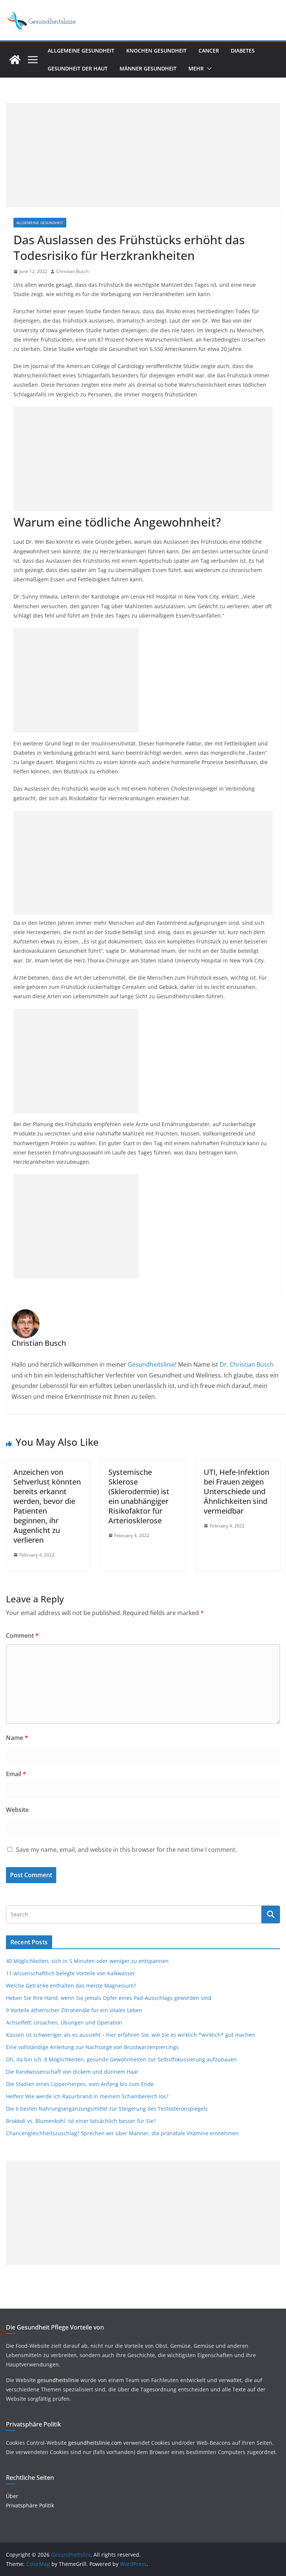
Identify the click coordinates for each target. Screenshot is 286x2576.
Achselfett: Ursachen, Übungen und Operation (64, 2022)
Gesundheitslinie (151, 1364)
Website (17, 1810)
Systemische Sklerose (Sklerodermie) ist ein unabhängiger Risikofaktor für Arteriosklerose (139, 1496)
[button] (208, 69)
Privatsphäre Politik (30, 2505)
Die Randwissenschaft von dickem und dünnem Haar (72, 2072)
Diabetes (243, 51)
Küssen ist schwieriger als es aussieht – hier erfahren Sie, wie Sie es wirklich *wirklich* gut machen (131, 2035)
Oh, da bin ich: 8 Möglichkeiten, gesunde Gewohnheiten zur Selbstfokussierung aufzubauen (121, 2059)
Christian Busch (72, 271)
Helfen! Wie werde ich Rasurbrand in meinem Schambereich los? (87, 2096)
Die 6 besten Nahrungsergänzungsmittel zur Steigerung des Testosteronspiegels (107, 2109)
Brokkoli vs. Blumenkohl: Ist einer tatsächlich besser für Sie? (81, 2121)
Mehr (196, 68)
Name (17, 1738)
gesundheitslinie (58, 2380)
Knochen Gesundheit (156, 51)
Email (16, 1774)
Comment (22, 1636)
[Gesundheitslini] (15, 60)
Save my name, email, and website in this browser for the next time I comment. (126, 1850)
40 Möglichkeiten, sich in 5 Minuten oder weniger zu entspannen (87, 1961)
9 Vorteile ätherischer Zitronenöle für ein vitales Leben (74, 2010)
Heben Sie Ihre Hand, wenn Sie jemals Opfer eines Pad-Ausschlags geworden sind (109, 1998)
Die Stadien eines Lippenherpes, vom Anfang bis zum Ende (80, 2084)
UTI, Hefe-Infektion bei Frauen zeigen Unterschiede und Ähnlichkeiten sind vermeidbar (236, 1491)
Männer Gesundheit (148, 68)
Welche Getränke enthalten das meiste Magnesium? (71, 1986)
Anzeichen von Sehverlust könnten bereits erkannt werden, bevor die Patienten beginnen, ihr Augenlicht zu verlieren (47, 1506)
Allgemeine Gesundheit (81, 51)
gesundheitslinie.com (95, 2443)
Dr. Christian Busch (247, 1364)
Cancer (209, 51)
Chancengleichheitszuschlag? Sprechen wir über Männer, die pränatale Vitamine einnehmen (122, 2133)
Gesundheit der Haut (78, 68)
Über (12, 2496)
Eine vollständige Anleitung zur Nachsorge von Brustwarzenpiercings (92, 2047)
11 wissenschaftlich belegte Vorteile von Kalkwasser (71, 1973)
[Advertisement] (143, 155)
